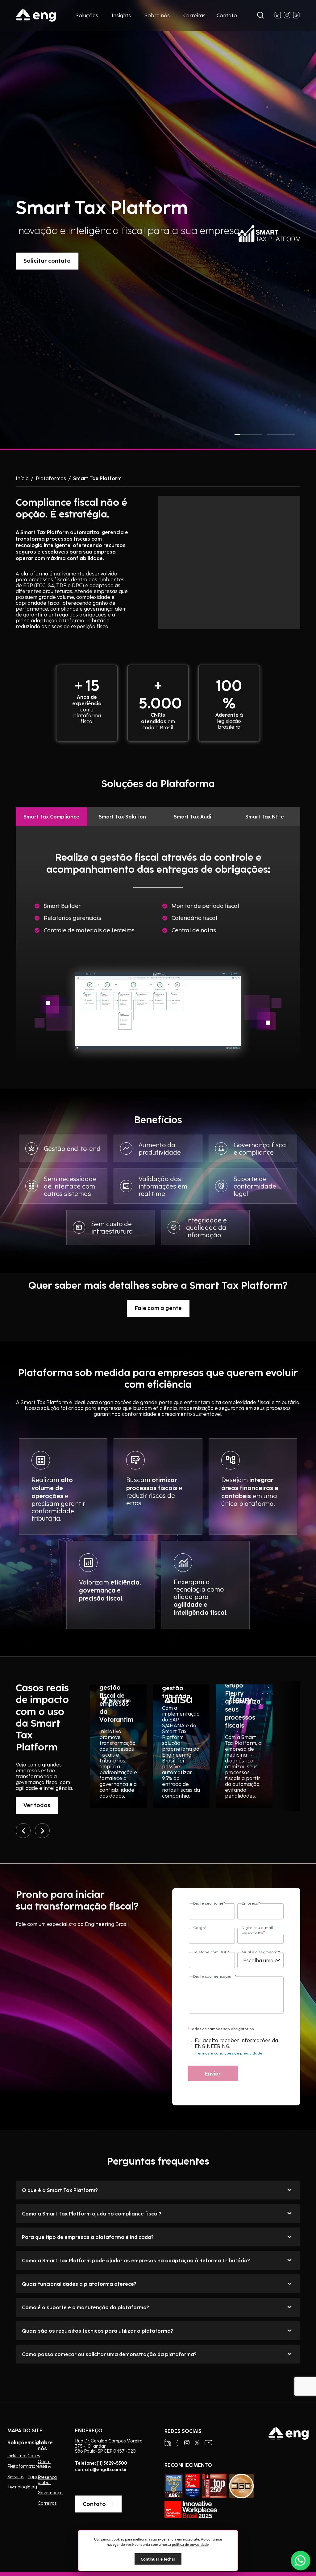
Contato (227, 15)
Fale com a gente (158, 1308)
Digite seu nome (209, 1903)
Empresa (251, 1903)
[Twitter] (197, 2443)
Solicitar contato (47, 260)
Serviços (10, 2477)
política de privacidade (190, 2544)
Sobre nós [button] (157, 15)
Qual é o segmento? (261, 1952)
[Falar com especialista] (301, 2561)
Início (22, 478)
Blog (32, 2487)
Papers (35, 2477)
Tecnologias (10, 2487)
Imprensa (37, 2466)
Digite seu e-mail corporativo (257, 1930)
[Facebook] (178, 2443)
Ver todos (37, 1805)
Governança (50, 2493)
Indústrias (10, 2456)
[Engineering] (36, 15)
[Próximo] (42, 1831)
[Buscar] (260, 16)
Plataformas (51, 478)
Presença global (47, 2480)
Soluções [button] (87, 15)
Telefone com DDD (211, 1952)
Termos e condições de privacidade (229, 2053)
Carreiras (194, 15)
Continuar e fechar (158, 2559)
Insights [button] (121, 15)
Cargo (200, 1928)
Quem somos (44, 2464)
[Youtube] (208, 2443)
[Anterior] (23, 1831)
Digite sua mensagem (215, 1976)
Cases (34, 2456)
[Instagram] (187, 2443)
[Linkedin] (168, 2443)
